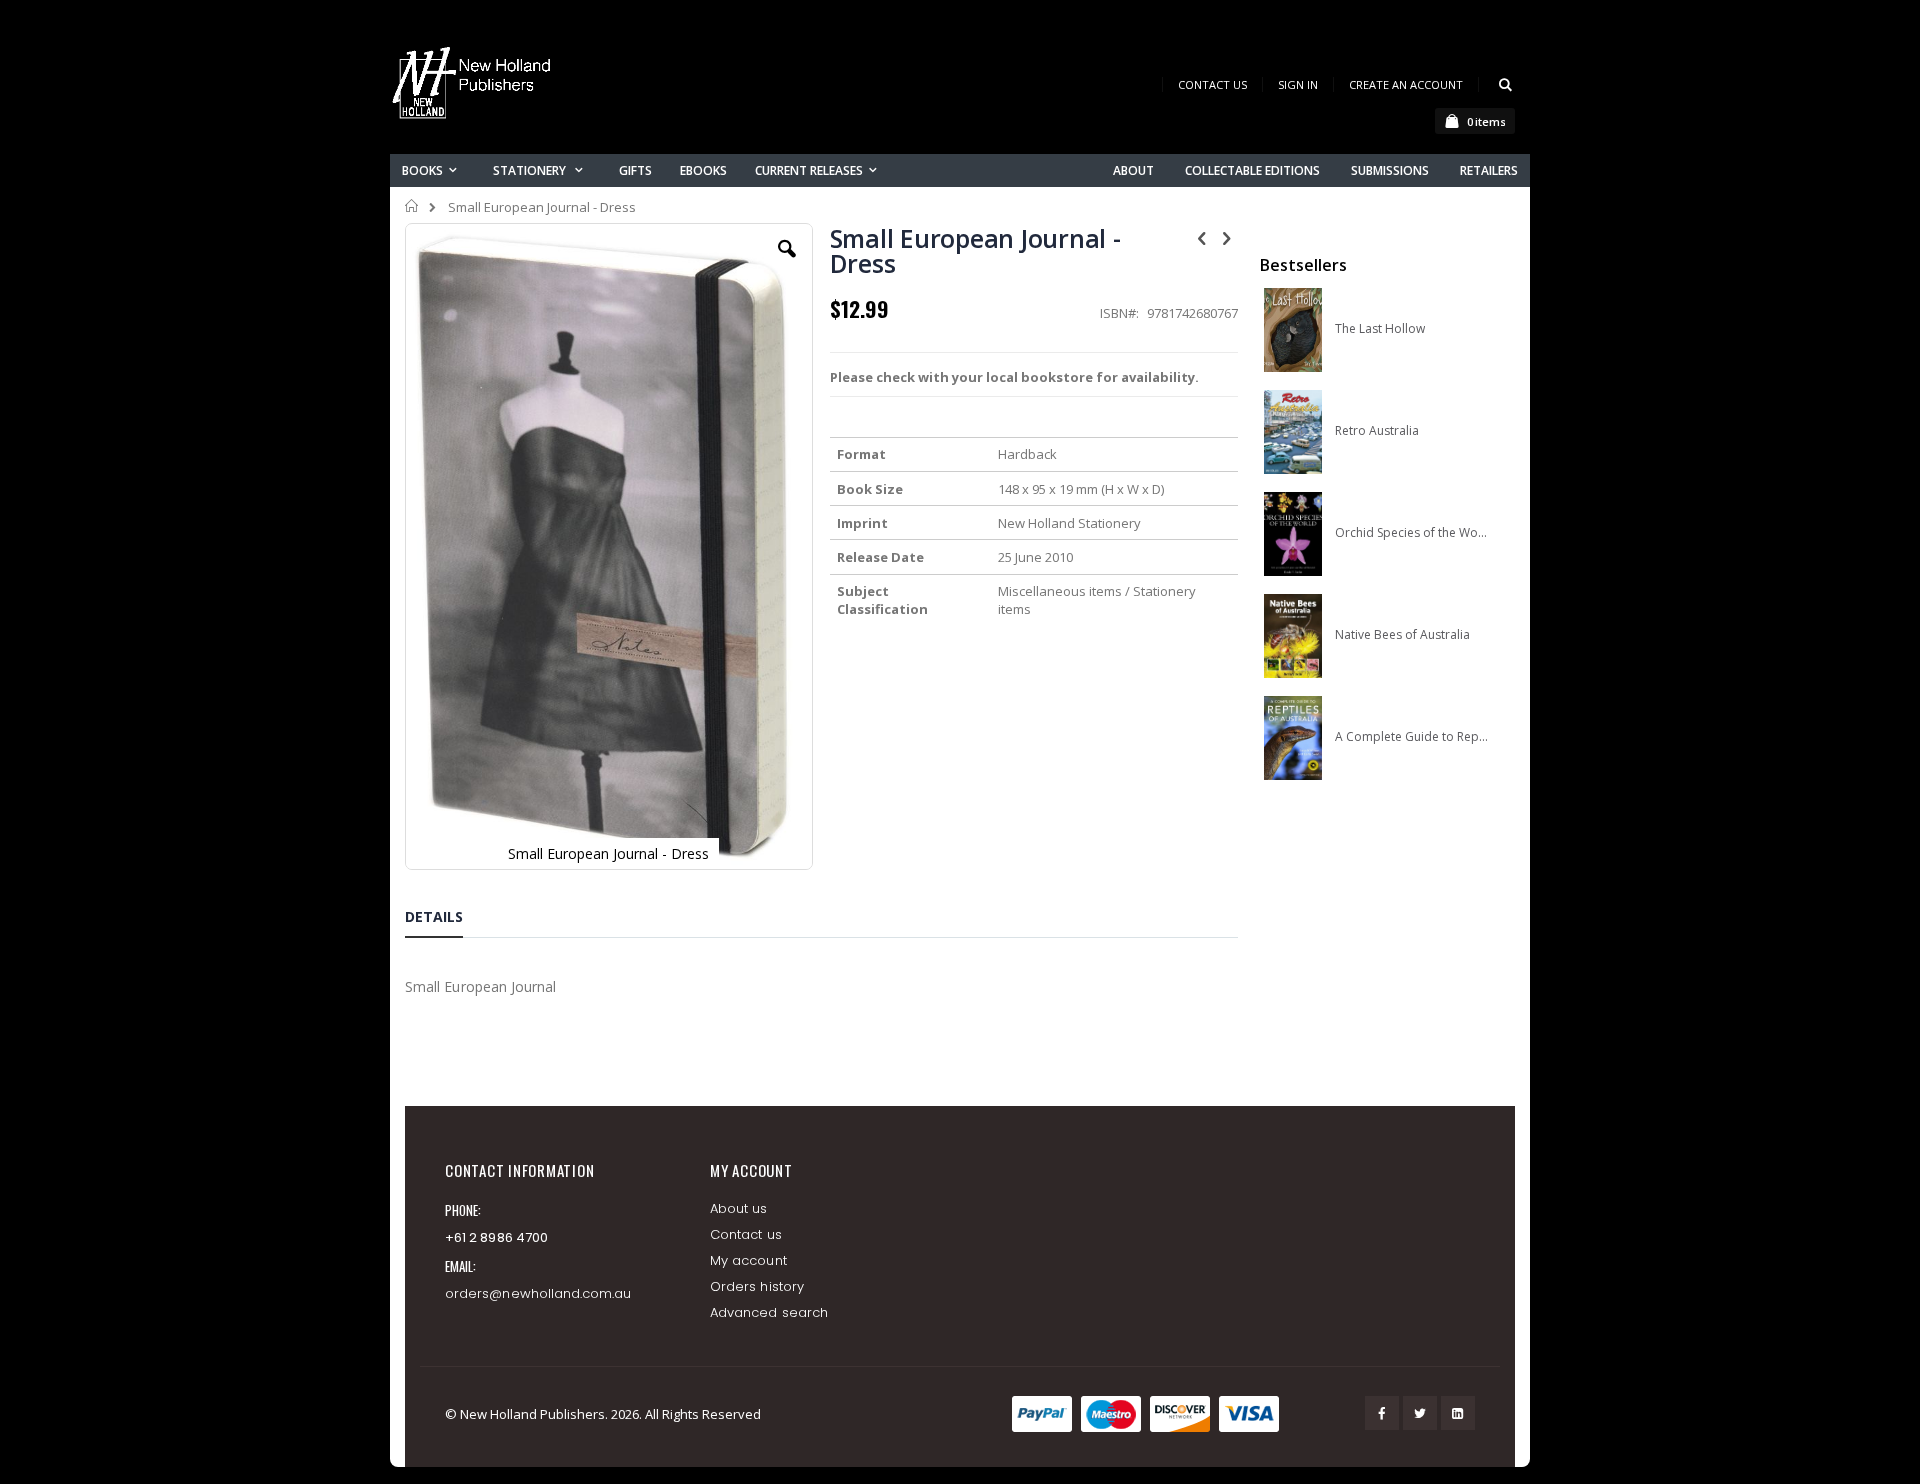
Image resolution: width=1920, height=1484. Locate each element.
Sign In (1298, 84)
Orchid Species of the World (1411, 533)
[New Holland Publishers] (475, 86)
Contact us (746, 1234)
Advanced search (769, 1312)
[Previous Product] (1202, 237)
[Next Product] (1227, 237)
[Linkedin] (1458, 1413)
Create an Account (1406, 84)
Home (412, 206)
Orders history (757, 1286)
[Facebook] (1382, 1413)
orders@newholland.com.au (538, 1293)
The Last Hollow (1380, 329)
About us (739, 1208)
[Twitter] (1420, 1413)
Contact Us (1212, 84)
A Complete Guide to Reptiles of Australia (1411, 737)
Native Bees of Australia (1402, 635)
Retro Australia (1377, 431)
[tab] (449, 920)
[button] (787, 264)
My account (748, 1260)
